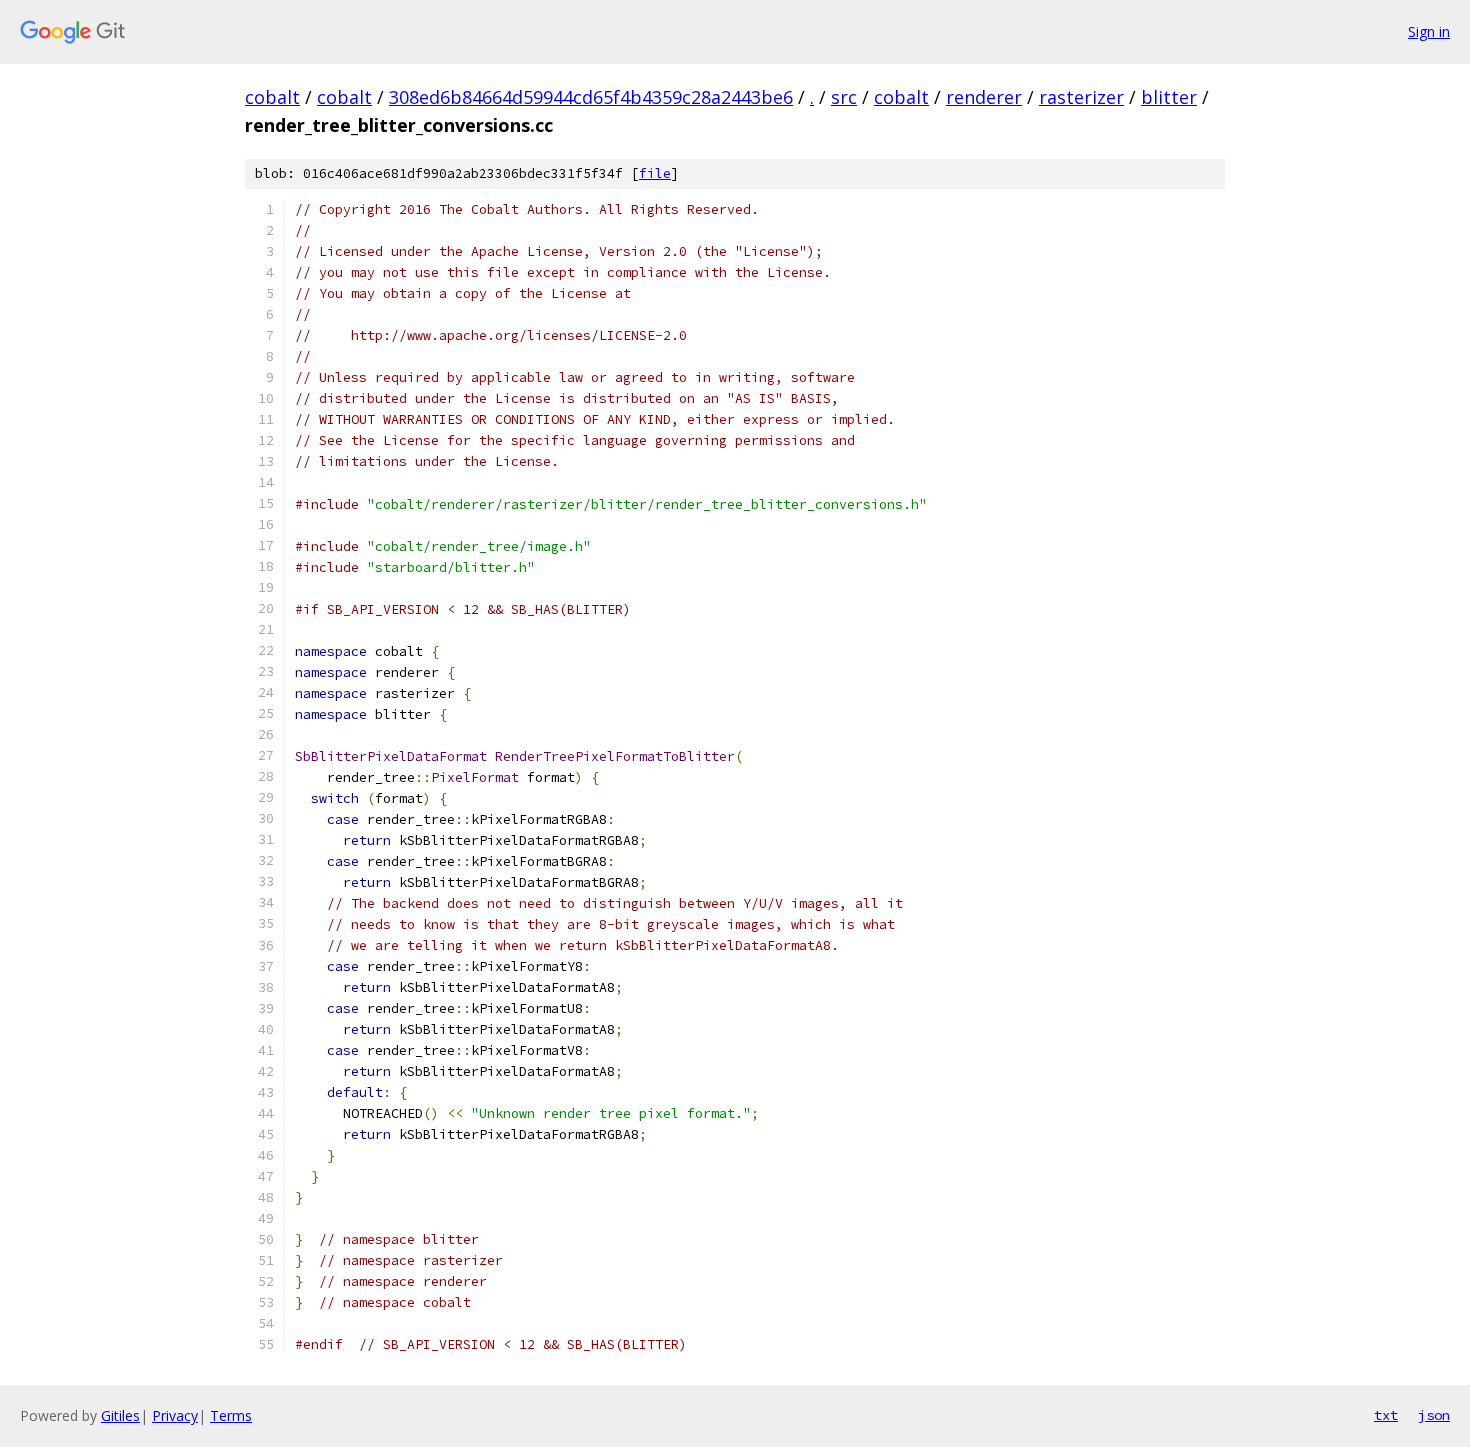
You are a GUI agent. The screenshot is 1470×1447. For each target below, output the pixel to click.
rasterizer (1081, 97)
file (655, 173)
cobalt (272, 97)
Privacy (175, 1415)
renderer (984, 97)
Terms (231, 1415)
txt (1386, 1415)
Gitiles (120, 1415)
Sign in (1429, 31)
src (844, 97)
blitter (1169, 97)
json (1434, 1415)
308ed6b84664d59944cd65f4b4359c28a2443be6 (591, 97)
